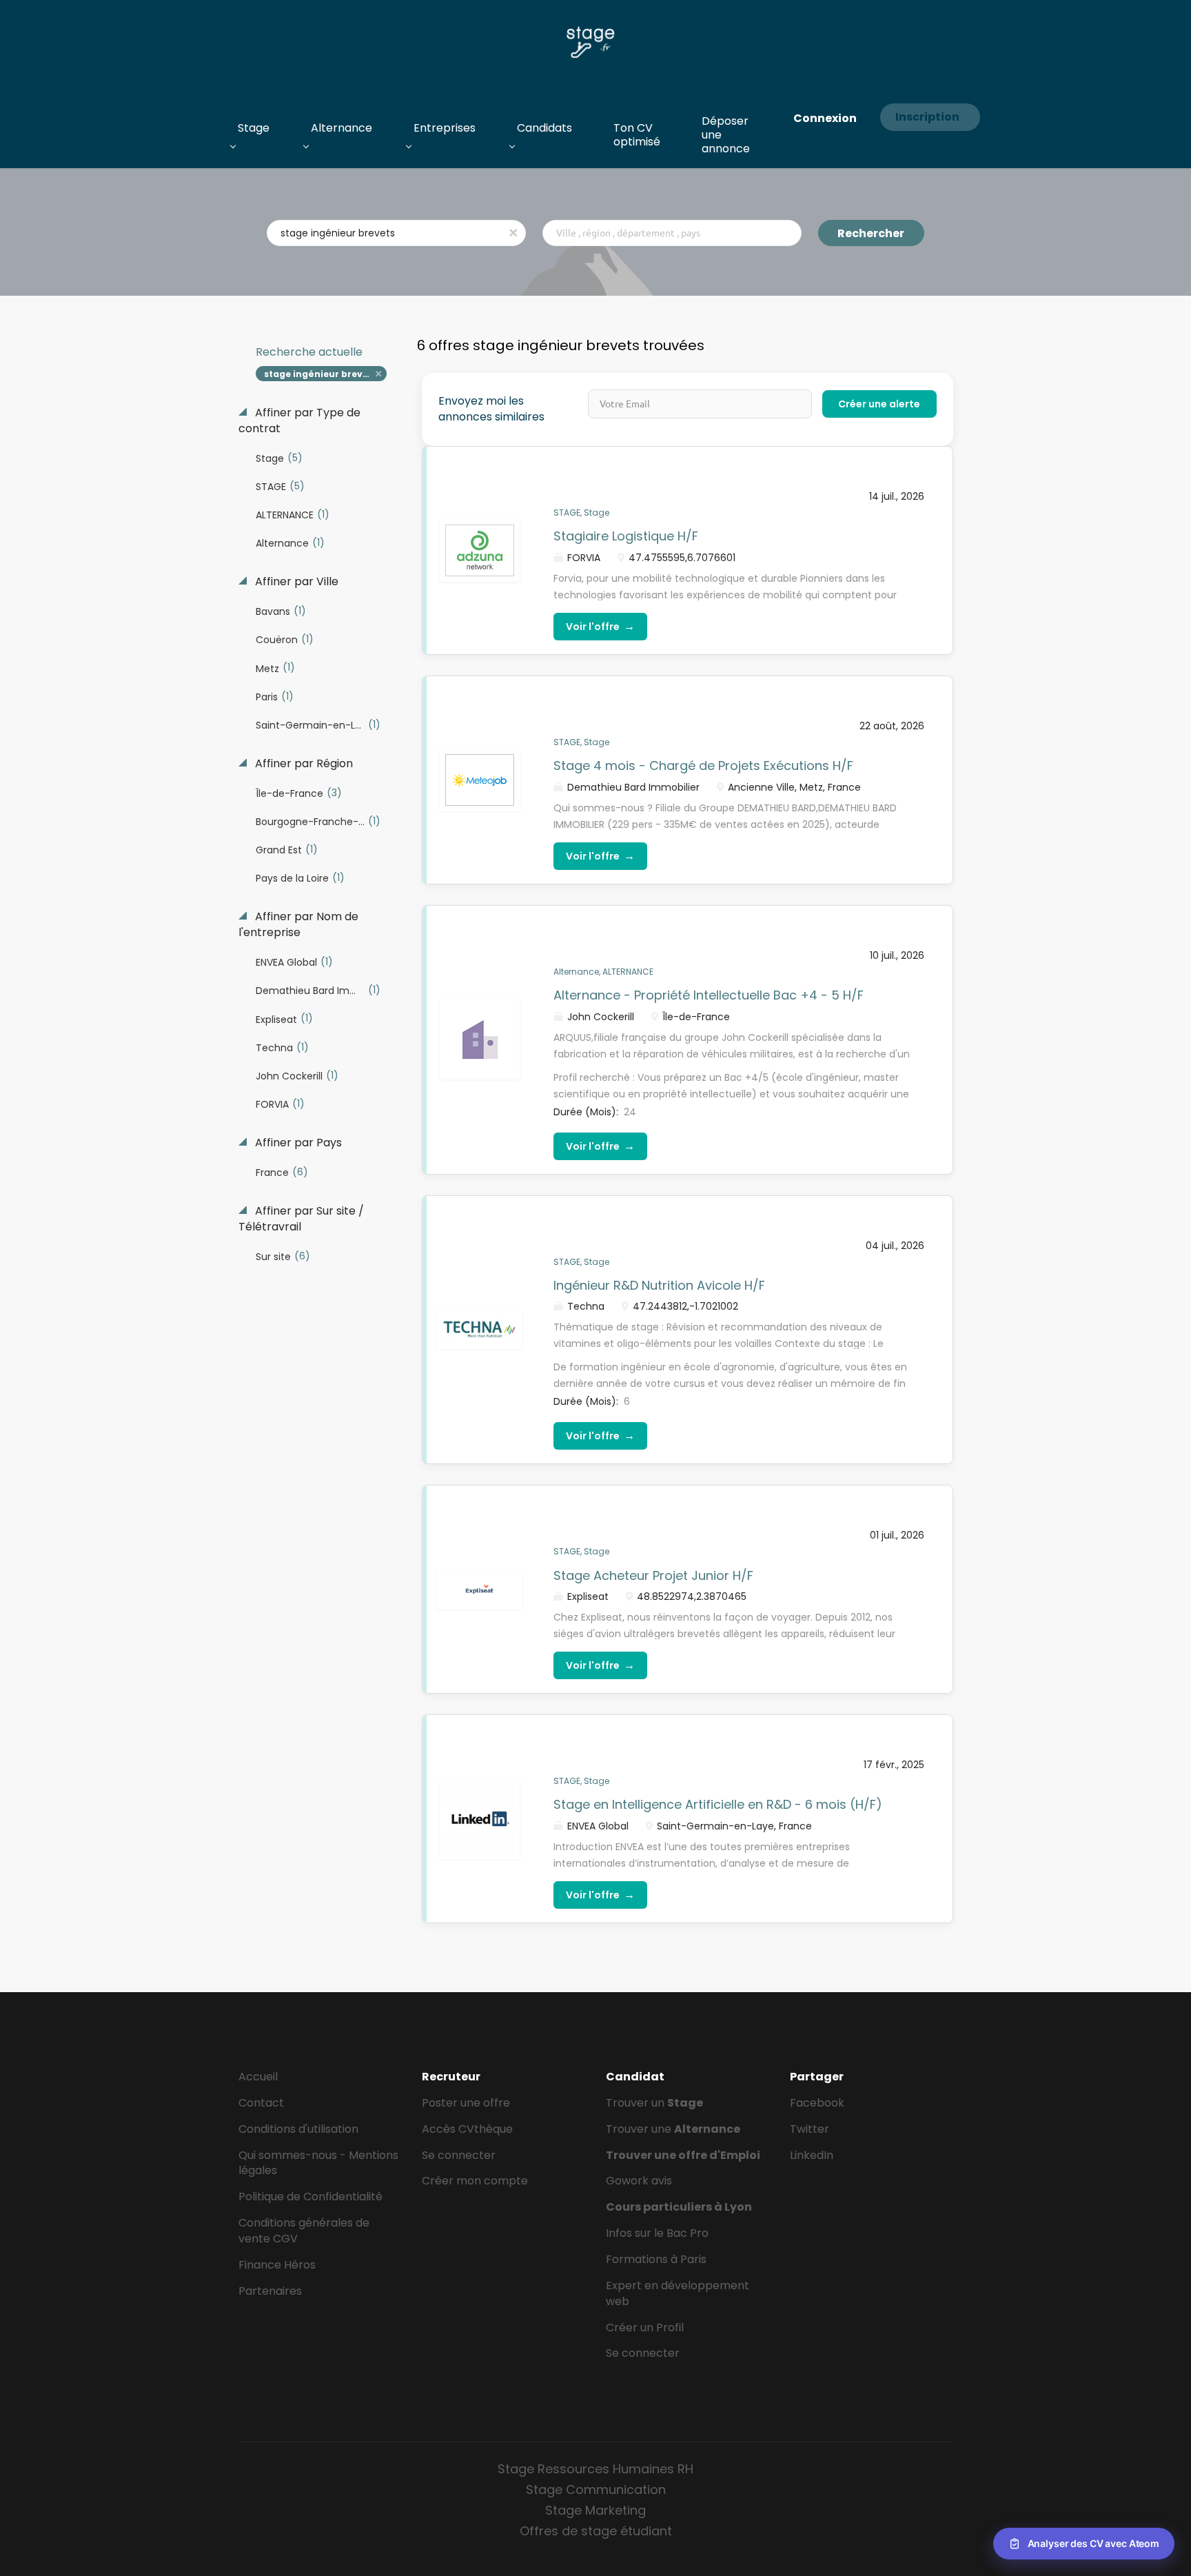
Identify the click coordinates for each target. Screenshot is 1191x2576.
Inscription (927, 117)
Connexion (825, 118)
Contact (261, 2103)
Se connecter (459, 2155)
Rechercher (871, 233)
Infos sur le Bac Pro (657, 2233)
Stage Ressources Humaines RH (595, 2469)
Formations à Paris (656, 2259)
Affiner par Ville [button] (295, 582)
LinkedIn (812, 2155)
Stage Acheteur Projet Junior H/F (653, 1575)
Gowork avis (639, 2181)
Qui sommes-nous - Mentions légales (318, 2163)
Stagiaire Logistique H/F (626, 536)
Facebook (817, 2103)
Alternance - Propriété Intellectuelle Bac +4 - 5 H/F (709, 995)
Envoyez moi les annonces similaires (491, 409)
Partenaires (270, 2291)
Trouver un (654, 2103)
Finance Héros (277, 2265)
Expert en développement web (678, 2293)
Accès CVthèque (467, 2129)
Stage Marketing (595, 2510)
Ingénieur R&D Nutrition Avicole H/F (659, 1285)
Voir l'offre (600, 626)
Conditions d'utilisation (298, 2129)
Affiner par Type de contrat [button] (299, 421)
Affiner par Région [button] (303, 764)
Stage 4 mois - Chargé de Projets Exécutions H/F (703, 765)
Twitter (810, 2129)
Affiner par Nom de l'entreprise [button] (298, 925)
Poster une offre (466, 2103)
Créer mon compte (475, 2181)
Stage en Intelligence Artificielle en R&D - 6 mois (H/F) (718, 1804)
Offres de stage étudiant (596, 2531)
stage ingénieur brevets (320, 374)
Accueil (258, 2077)
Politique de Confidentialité (311, 2197)
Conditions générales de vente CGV (304, 2231)
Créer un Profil (645, 2327)
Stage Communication (596, 2489)
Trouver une (673, 2129)
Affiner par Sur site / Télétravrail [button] (301, 1219)
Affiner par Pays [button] (297, 1143)
